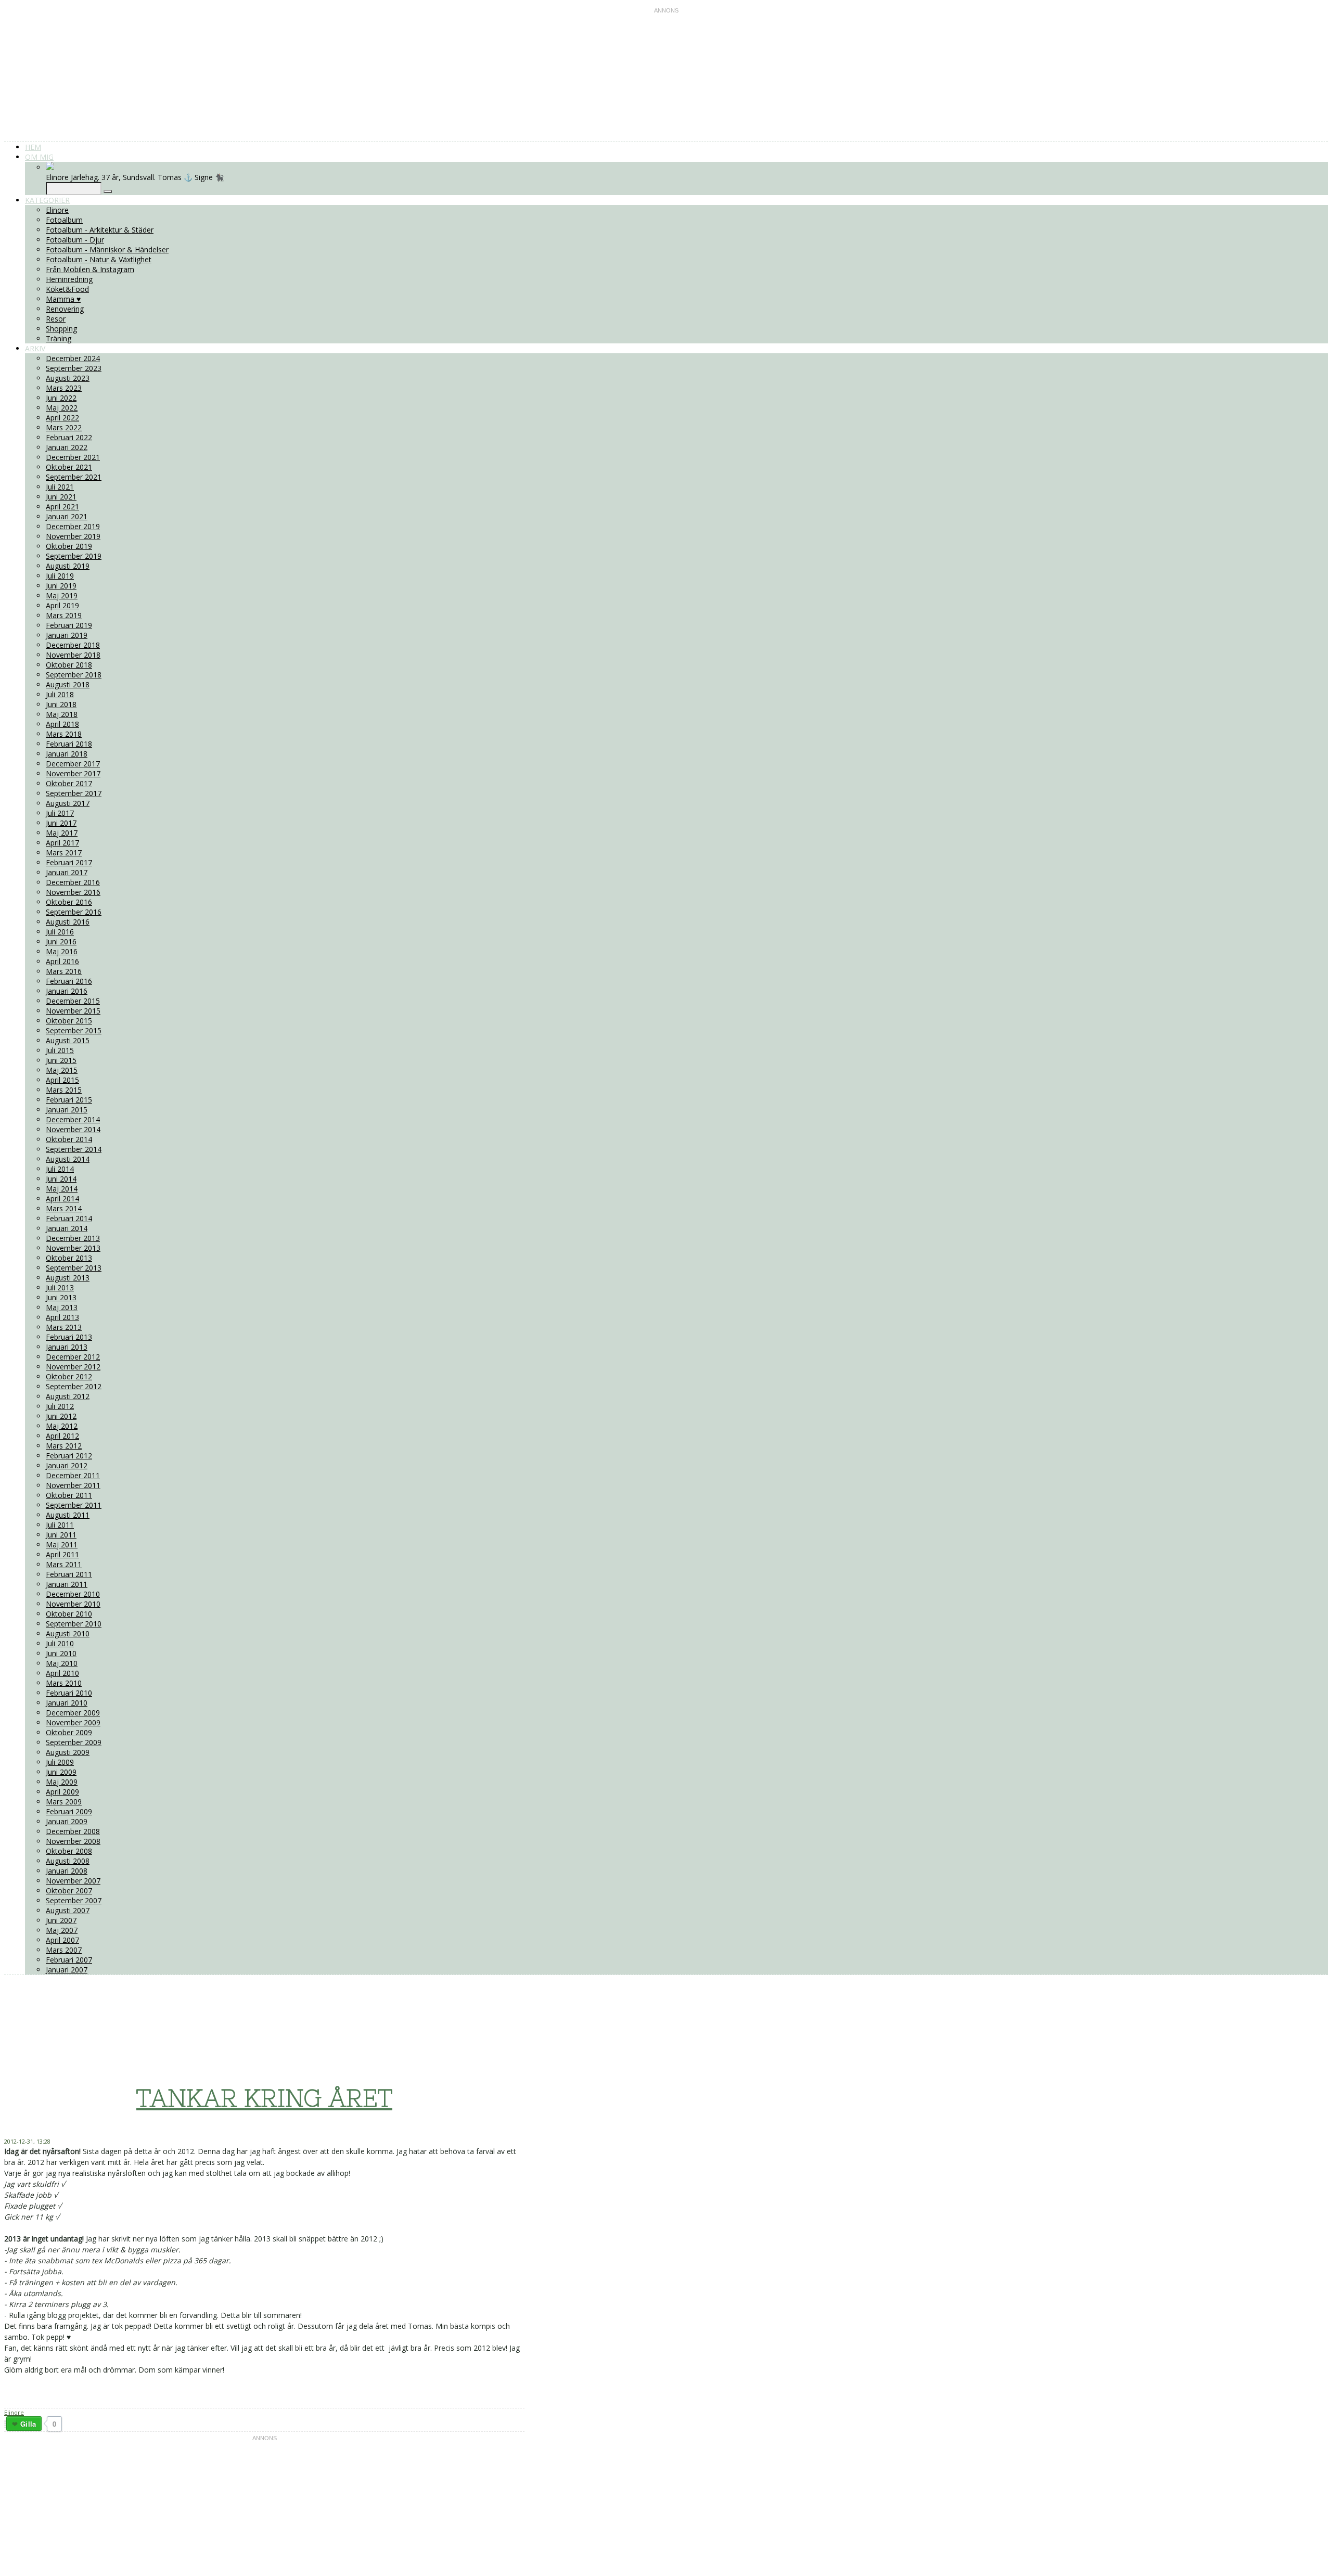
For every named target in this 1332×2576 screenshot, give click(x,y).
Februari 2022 (69, 437)
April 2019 (62, 605)
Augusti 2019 (68, 566)
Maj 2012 (62, 1426)
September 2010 (74, 1624)
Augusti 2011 (68, 1515)
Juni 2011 (61, 1535)
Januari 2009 (67, 1821)
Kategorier (47, 200)
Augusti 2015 (68, 1040)
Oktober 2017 (69, 783)
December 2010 (73, 1594)
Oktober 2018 (69, 665)
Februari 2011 (69, 1574)
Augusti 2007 (68, 1910)
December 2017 (73, 764)
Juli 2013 (60, 1287)
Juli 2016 (60, 932)
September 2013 (74, 1268)
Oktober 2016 (69, 902)
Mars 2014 (64, 1208)
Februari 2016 (69, 981)
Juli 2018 (60, 694)
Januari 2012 (67, 1465)
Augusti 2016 (68, 922)
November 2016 (73, 892)
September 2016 (74, 912)
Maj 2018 (62, 714)
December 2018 (73, 645)
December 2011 (73, 1475)
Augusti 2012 (68, 1396)
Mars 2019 (64, 615)
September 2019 (74, 556)
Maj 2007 (62, 1930)
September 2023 (74, 368)
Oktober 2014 (69, 1139)
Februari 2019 (69, 625)
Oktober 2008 (69, 1851)
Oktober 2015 (69, 1021)
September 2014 (74, 1149)
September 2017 (74, 793)
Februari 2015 (69, 1100)
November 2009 (73, 1722)
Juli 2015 (60, 1050)
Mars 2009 (64, 1802)
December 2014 (73, 1119)
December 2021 (73, 457)
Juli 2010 (60, 1643)
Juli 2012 (60, 1406)
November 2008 (73, 1841)
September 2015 (74, 1030)
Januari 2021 (67, 516)
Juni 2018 (61, 704)
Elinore (57, 210)
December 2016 (73, 882)
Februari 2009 (69, 1811)
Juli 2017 (60, 813)
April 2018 (62, 724)
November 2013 (73, 1248)
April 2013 (62, 1317)
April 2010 (62, 1673)
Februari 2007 (69, 1960)
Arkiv (35, 348)
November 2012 (73, 1367)
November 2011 (73, 1485)
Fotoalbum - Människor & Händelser (107, 249)
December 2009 (73, 1713)
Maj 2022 (62, 408)
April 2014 (62, 1199)
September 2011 (74, 1505)
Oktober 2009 (69, 1732)
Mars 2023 (64, 388)
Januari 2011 (67, 1584)
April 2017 (62, 843)
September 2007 (74, 1900)
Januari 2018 (67, 754)
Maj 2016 (62, 951)
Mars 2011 (64, 1564)
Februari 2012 (69, 1456)
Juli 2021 (60, 487)
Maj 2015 (62, 1070)
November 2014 (73, 1129)
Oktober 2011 (69, 1495)
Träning (59, 338)
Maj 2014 (62, 1189)
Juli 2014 (60, 1169)
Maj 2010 (62, 1663)
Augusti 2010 (68, 1633)
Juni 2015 (61, 1060)
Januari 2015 (67, 1110)
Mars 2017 (64, 853)
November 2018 (73, 655)
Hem (33, 147)
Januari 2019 (67, 635)
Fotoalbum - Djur (75, 240)
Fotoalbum (64, 220)
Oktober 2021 (69, 467)
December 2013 (73, 1238)
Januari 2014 (67, 1228)
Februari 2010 (69, 1693)
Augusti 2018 (68, 684)
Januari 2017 (67, 872)
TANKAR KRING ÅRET (264, 2098)
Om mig (39, 157)
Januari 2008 (67, 1871)
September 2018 (74, 675)
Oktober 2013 (69, 1258)
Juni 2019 (61, 586)
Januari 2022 (67, 447)
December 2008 (73, 1831)
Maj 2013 (62, 1307)
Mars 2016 (64, 971)
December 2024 (73, 358)
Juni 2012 (61, 1416)
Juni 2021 (61, 497)
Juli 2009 (60, 1762)
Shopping (61, 329)
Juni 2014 (61, 1179)
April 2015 (62, 1080)
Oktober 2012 (69, 1376)
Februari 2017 (69, 862)
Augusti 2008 (68, 1861)
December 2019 (73, 526)
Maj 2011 (62, 1545)
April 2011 (62, 1554)
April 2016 (62, 961)
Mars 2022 (64, 427)
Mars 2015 (64, 1090)
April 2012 (62, 1436)
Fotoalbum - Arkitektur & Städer (100, 230)
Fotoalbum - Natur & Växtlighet (99, 259)
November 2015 (73, 1011)
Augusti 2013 (68, 1278)
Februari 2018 (69, 744)
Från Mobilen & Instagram (90, 269)
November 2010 (73, 1604)
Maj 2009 (62, 1782)
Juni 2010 (61, 1653)
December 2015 (73, 1001)
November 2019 (73, 536)
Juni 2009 (61, 1772)
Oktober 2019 (69, 546)
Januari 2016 (67, 991)
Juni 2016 (61, 941)
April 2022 (62, 418)
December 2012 (73, 1357)
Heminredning (69, 279)
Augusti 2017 (68, 803)
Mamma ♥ (63, 299)
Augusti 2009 (68, 1752)
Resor (56, 319)
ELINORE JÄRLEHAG (237, 2011)
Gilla (28, 2424)
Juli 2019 (60, 576)
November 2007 (73, 1881)
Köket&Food (67, 289)
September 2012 (74, 1386)
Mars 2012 (64, 1446)
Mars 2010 (64, 1683)
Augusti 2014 (68, 1159)
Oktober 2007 (69, 1891)
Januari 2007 (67, 1970)
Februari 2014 (69, 1218)
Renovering (65, 309)
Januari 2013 (67, 1347)
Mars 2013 (64, 1327)
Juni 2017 (61, 823)
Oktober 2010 (69, 1614)
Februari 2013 (69, 1337)
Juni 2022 (61, 398)
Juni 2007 (61, 1920)
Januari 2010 (67, 1703)
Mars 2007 (64, 1950)
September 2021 (74, 477)
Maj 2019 (62, 595)
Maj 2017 (62, 833)
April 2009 (62, 1792)
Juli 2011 (60, 1525)
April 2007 (62, 1940)
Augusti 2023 (68, 378)
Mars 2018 (64, 734)
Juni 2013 (61, 1297)
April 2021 (62, 507)
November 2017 (73, 773)
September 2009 (74, 1742)
